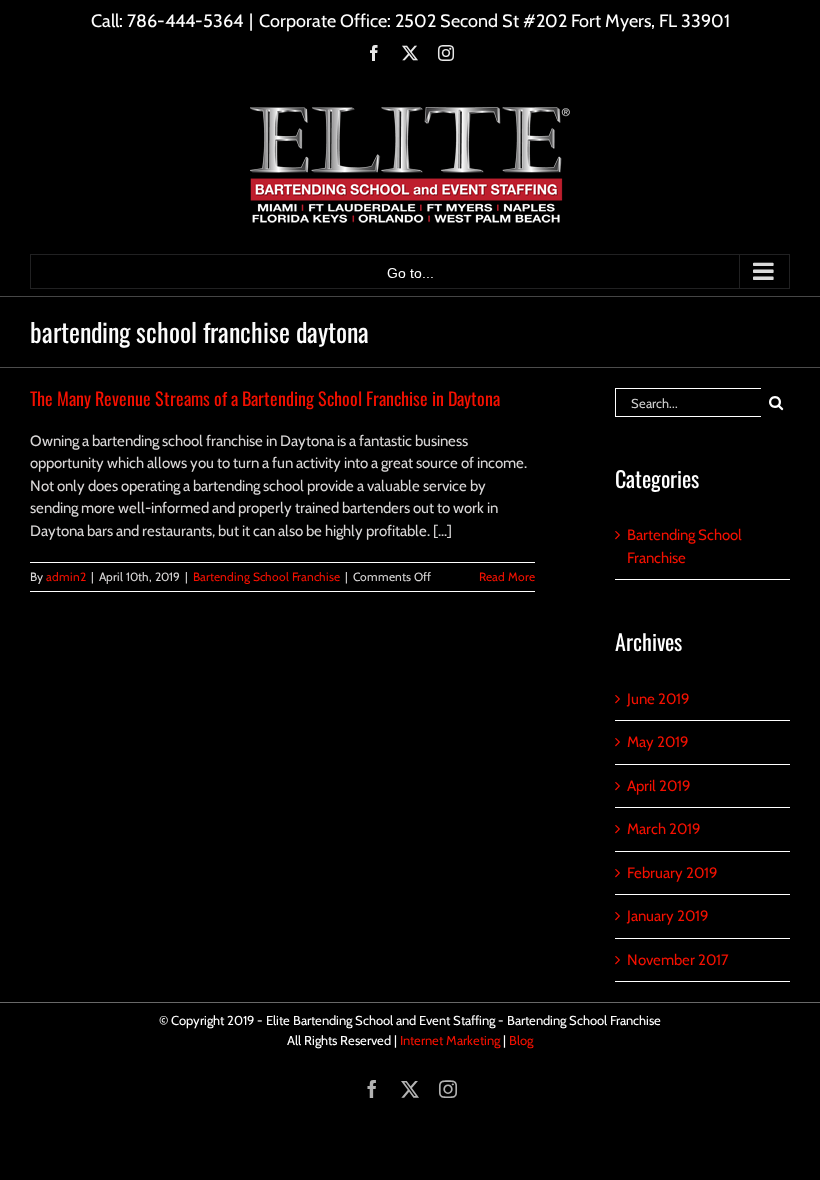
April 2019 (659, 786)
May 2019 (658, 742)
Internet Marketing (450, 1040)
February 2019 (672, 873)
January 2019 (668, 916)
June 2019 (658, 699)
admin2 (66, 576)
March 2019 (664, 829)
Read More (507, 576)
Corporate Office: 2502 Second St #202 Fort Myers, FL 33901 (494, 21)
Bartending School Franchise (266, 576)
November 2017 (678, 960)
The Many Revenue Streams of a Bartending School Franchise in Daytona (265, 398)
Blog (521, 1040)
